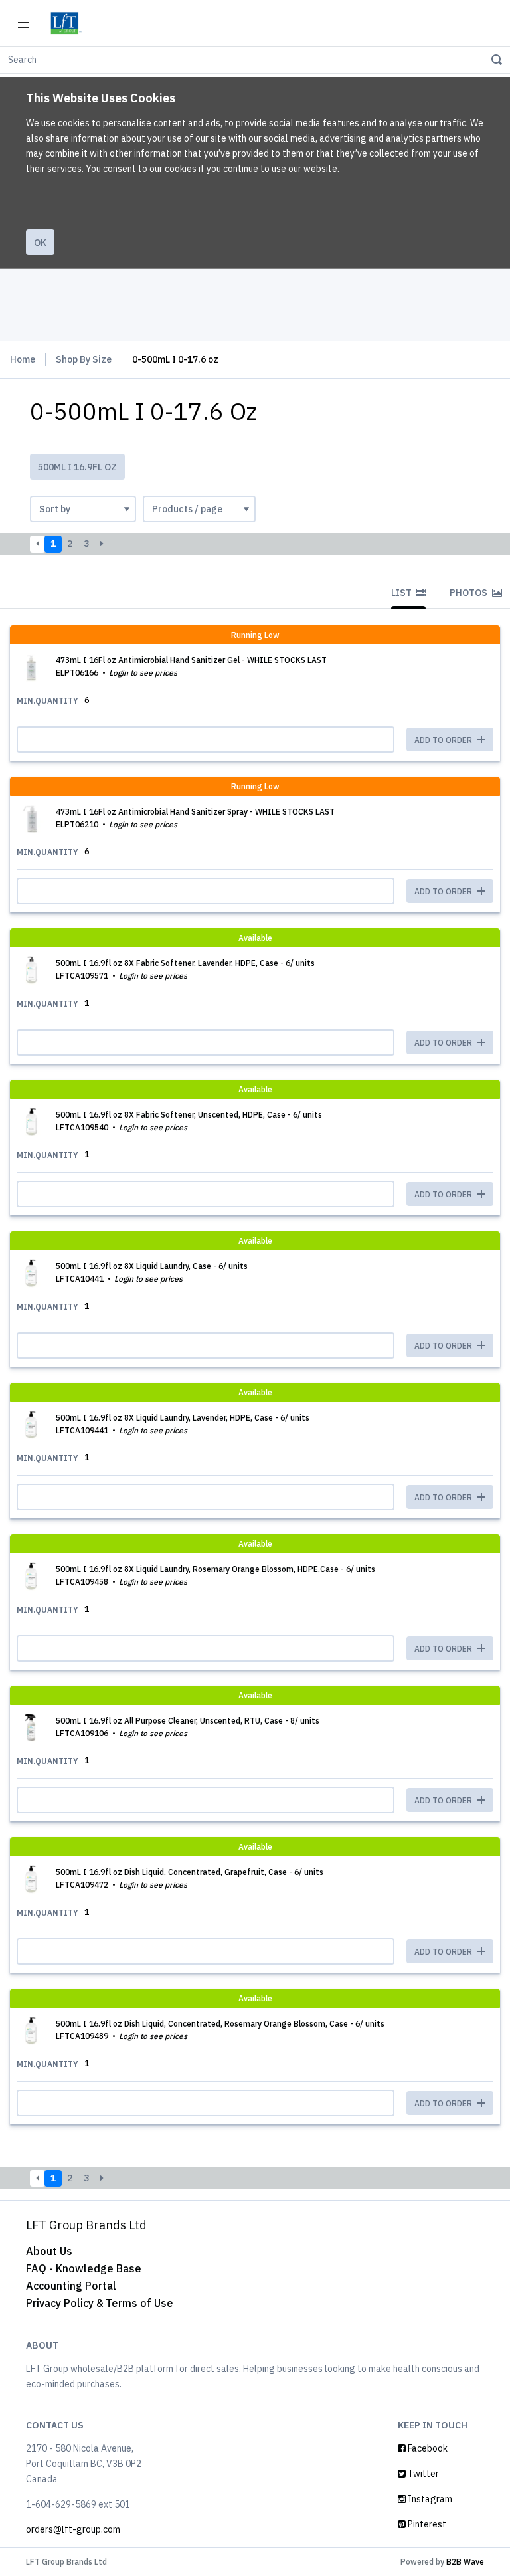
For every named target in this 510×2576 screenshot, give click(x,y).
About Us (49, 2251)
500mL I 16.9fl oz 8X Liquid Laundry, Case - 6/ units (152, 1266)
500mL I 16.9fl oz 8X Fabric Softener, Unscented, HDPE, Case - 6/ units (189, 1115)
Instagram (429, 2499)
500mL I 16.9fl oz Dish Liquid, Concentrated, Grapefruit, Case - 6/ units (190, 1872)
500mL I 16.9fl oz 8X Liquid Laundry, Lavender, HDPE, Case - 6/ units (183, 1418)
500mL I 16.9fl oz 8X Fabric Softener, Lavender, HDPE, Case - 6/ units (185, 963)
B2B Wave (465, 2562)
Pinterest (426, 2524)
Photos (469, 593)
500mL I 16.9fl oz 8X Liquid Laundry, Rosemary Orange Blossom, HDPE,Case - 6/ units (215, 1569)
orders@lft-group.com (73, 2529)
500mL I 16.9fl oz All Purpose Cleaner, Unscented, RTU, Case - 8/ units (188, 1721)
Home (23, 359)
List (402, 593)
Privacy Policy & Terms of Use (100, 2303)
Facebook (427, 2448)
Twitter (422, 2474)
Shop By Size (84, 359)
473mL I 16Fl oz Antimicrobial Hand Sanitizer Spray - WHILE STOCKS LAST (195, 812)
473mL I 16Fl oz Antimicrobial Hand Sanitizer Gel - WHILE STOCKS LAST (191, 660)
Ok (40, 243)
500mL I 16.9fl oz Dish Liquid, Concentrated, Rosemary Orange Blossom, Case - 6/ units (220, 2024)
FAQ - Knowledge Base (84, 2268)
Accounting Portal (71, 2286)
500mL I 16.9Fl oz (77, 467)
